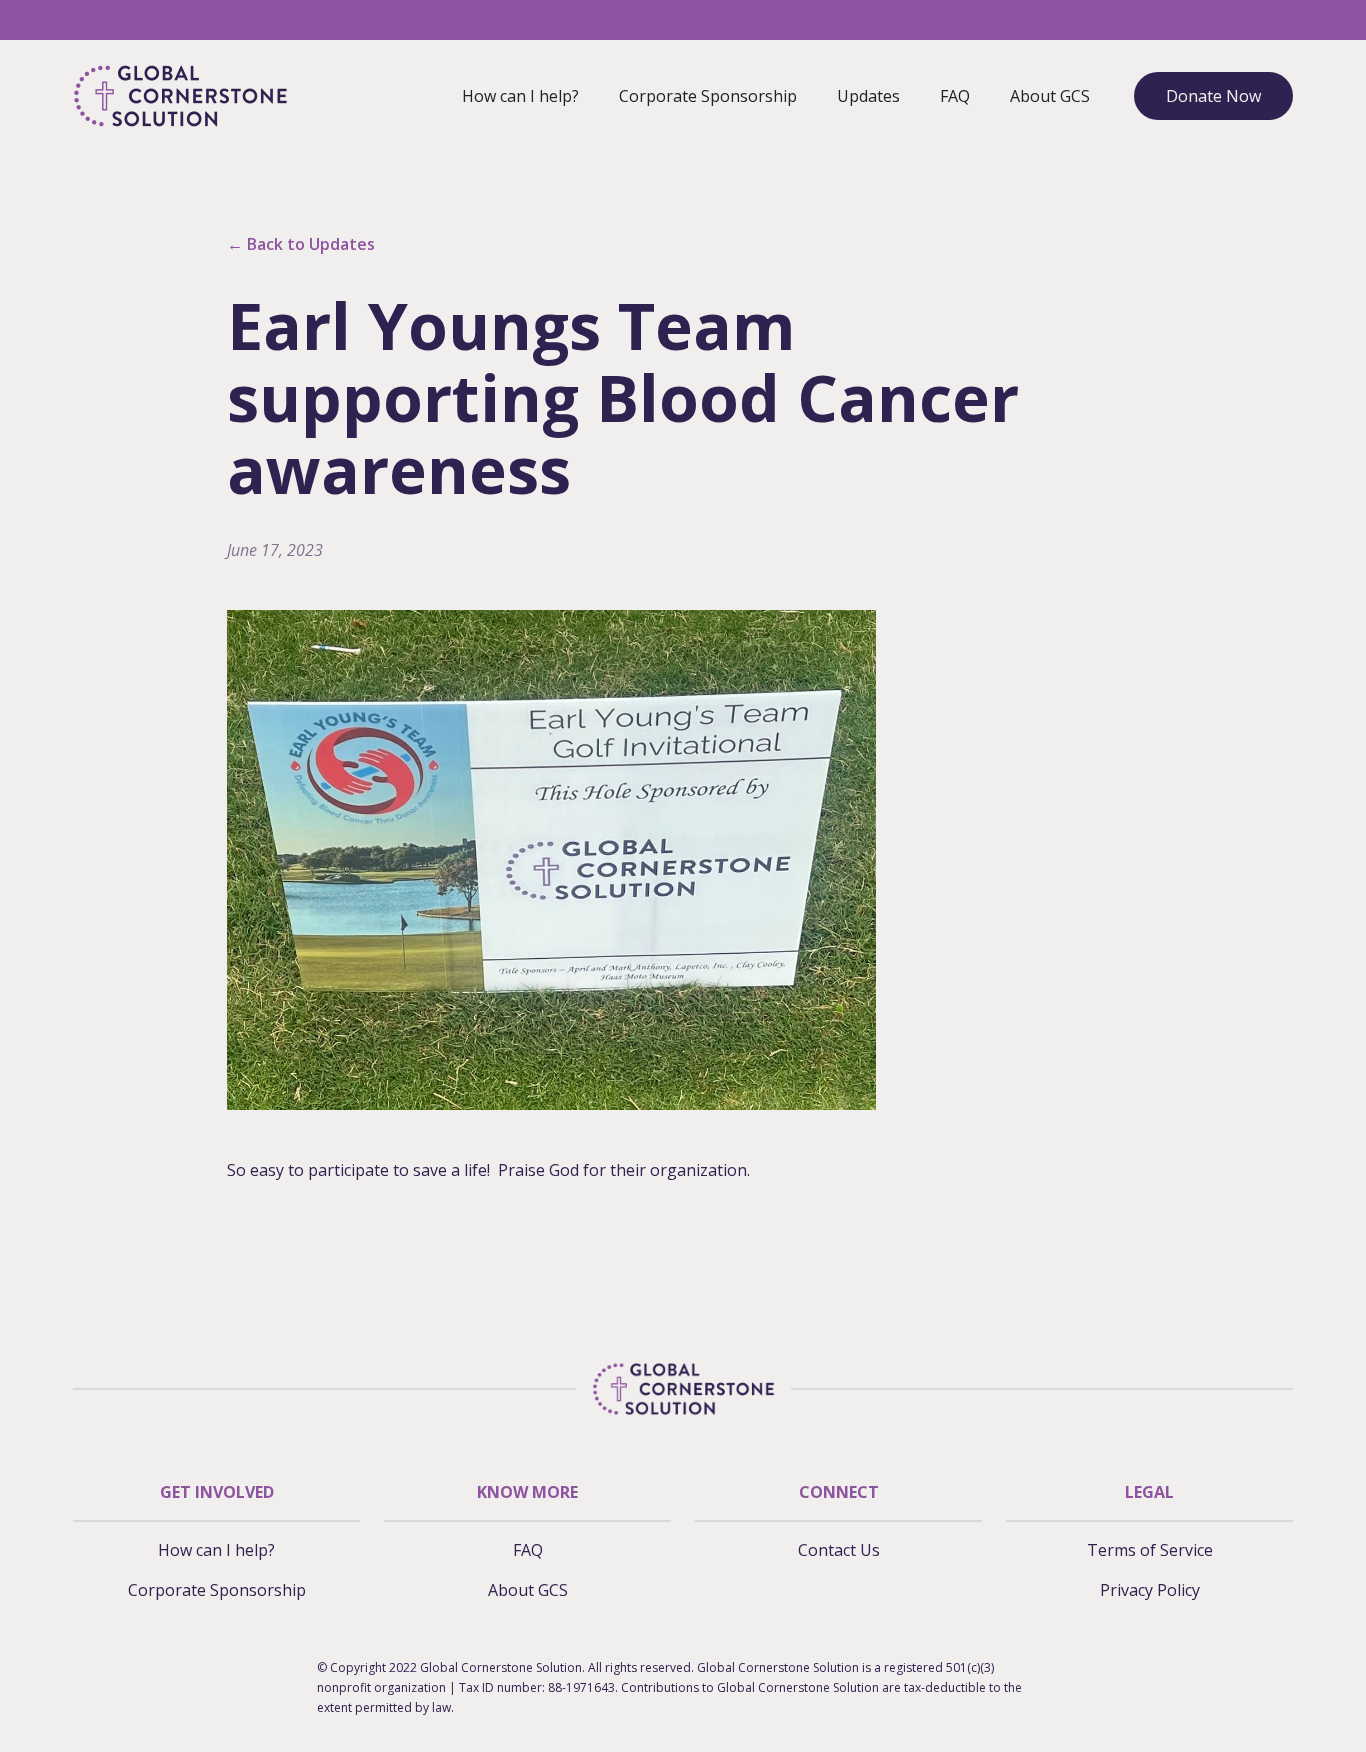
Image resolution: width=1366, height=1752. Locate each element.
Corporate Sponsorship (708, 96)
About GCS (1050, 96)
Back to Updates (301, 244)
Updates (868, 96)
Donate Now (1213, 96)
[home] (180, 96)
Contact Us (839, 1550)
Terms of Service (1150, 1550)
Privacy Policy (1150, 1590)
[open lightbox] (551, 860)
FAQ (955, 96)
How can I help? (520, 96)
